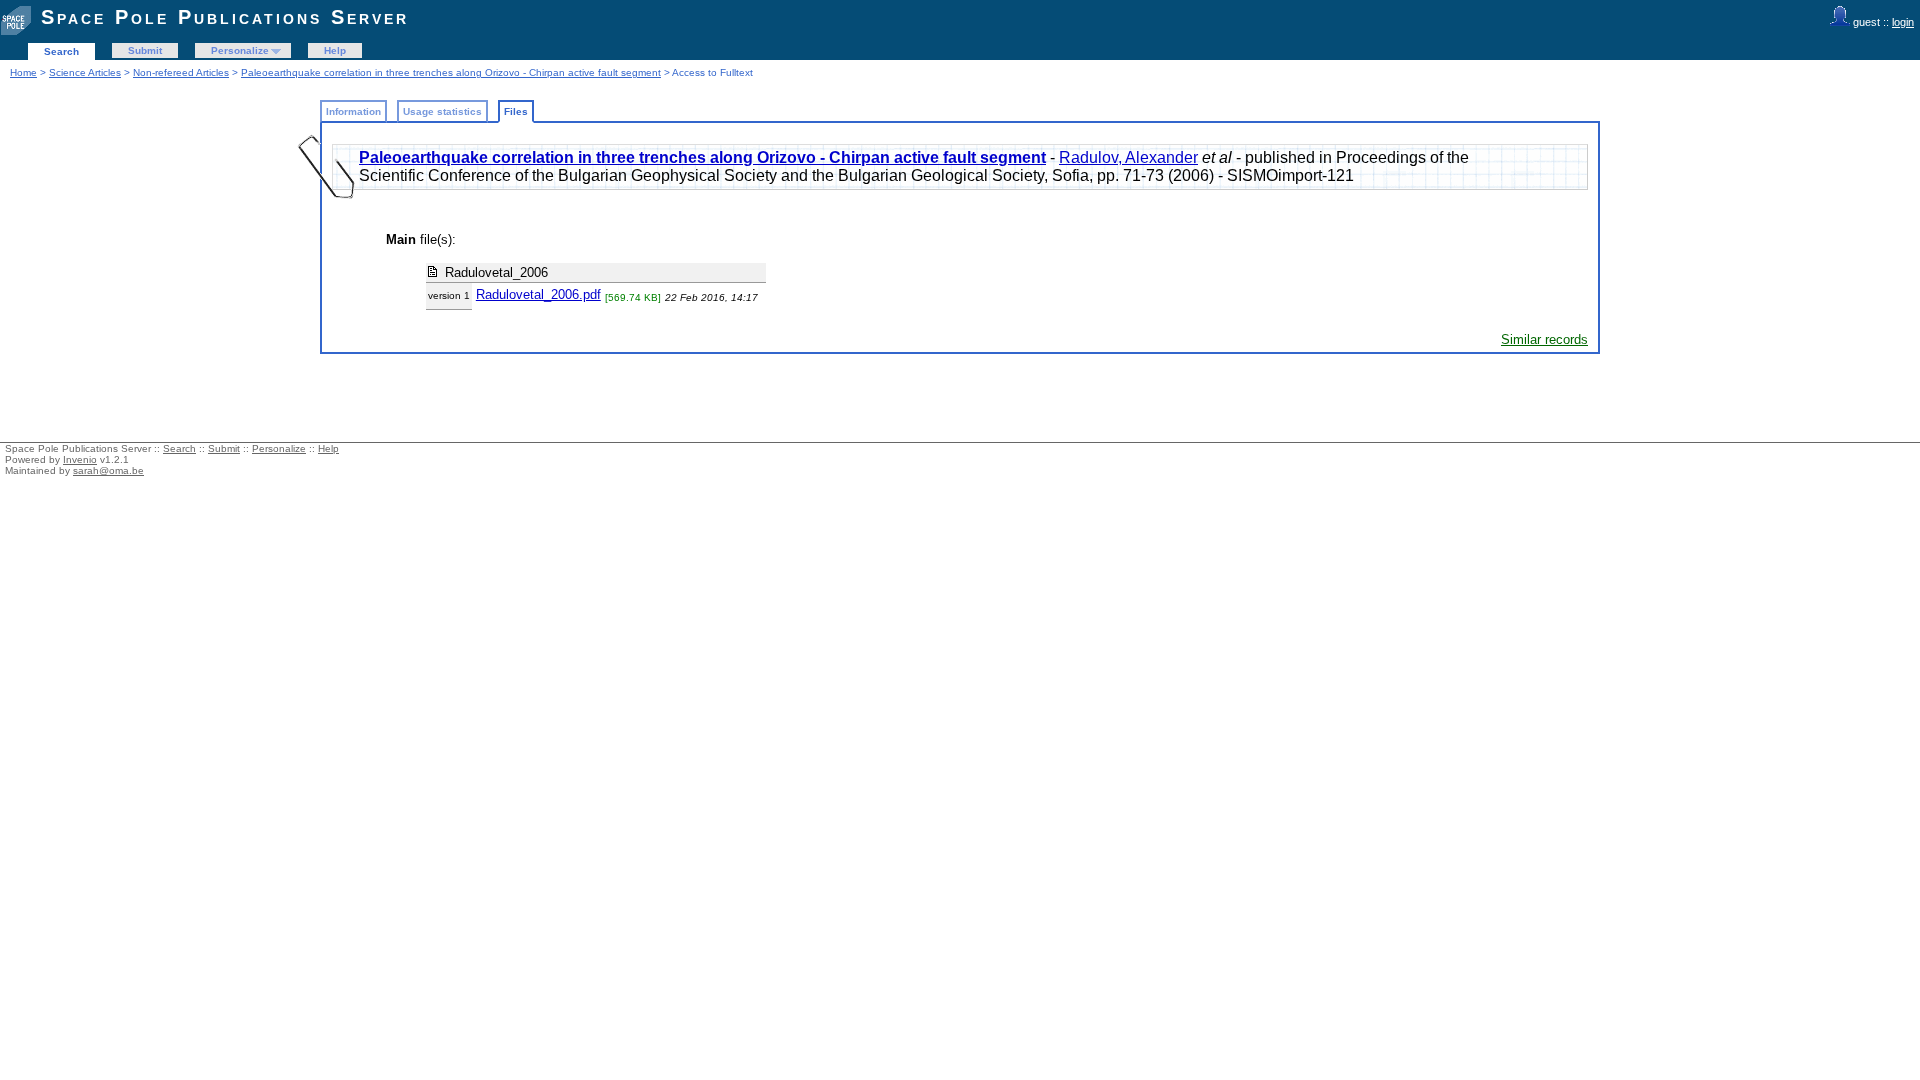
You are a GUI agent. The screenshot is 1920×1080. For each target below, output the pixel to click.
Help (335, 50)
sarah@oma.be (108, 470)
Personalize (240, 50)
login (1903, 22)
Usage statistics (442, 111)
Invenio (80, 459)
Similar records (1544, 339)
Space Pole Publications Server (225, 17)
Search (61, 51)
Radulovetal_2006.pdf (538, 294)
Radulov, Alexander (1128, 157)
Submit (145, 50)
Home (23, 72)
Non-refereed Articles (181, 72)
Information (353, 111)
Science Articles (85, 72)
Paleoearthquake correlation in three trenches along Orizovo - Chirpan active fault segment (451, 72)
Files (516, 111)
